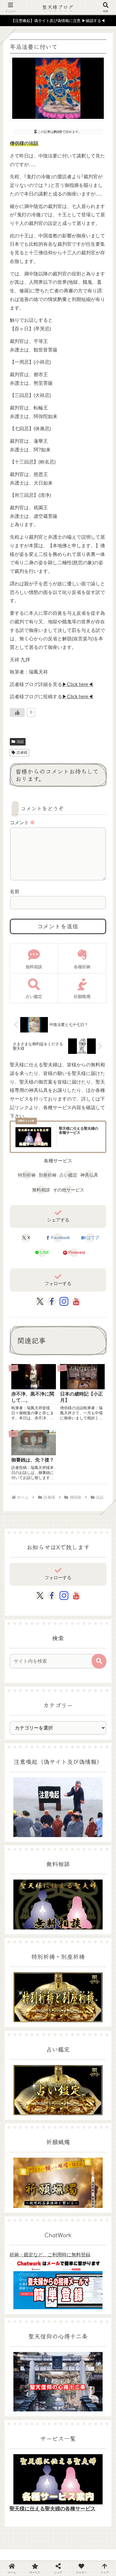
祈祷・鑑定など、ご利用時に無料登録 (50, 2255)
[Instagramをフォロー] (64, 1301)
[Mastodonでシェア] (45, 1826)
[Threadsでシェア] (45, 1841)
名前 (15, 891)
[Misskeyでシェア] (97, 1826)
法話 (20, 742)
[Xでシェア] (19, 1826)
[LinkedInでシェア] (71, 1855)
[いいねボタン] (17, 712)
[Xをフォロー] (40, 1301)
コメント (22, 823)
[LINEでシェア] (19, 1855)
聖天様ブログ (58, 7)
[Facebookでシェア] (19, 1841)
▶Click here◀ (78, 684)
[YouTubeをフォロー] (76, 1301)
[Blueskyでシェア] (71, 1826)
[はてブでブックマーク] (97, 1841)
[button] (99, 1661)
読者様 (22, 753)
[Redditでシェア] (71, 1841)
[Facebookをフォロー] (52, 1301)
